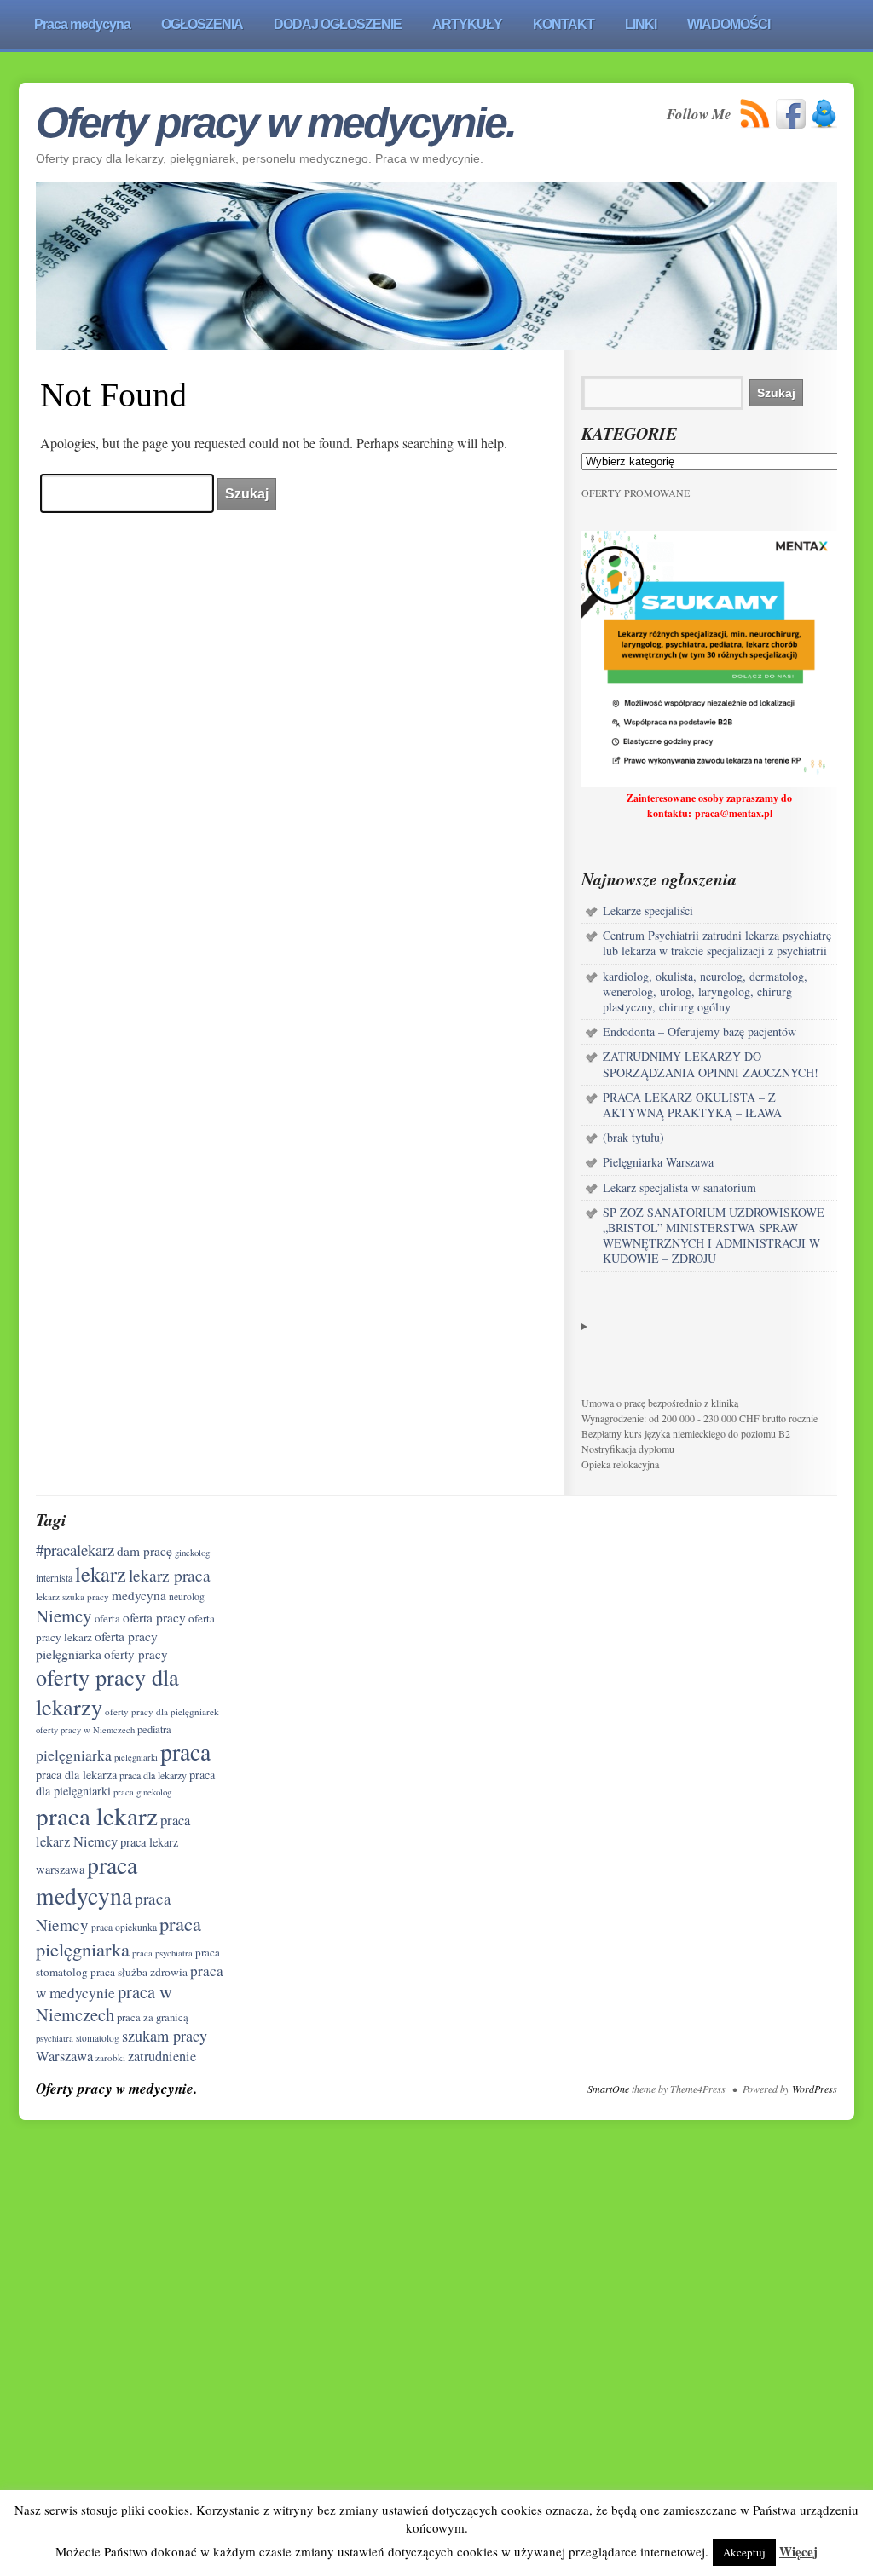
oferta (107, 1619)
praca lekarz (97, 1815)
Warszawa (64, 2056)
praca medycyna (87, 1880)
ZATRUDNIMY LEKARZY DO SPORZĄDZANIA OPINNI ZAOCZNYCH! (711, 1064)
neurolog (187, 1596)
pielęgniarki (136, 1757)
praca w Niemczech (104, 2003)
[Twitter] (824, 114)
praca (185, 1752)
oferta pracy (154, 1617)
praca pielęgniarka (119, 1936)
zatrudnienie (162, 2056)
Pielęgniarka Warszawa (658, 1162)
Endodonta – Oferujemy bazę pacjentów (700, 1032)
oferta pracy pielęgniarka (97, 1644)
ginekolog (192, 1552)
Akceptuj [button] (744, 2552)
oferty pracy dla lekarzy (107, 1691)
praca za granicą (153, 2017)
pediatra (154, 1729)
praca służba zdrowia (139, 1972)
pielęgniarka (74, 1755)
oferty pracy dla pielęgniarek (162, 1712)
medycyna (139, 1595)
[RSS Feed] (755, 114)
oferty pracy (136, 1654)
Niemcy (64, 1616)
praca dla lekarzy (153, 1775)
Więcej (798, 2551)
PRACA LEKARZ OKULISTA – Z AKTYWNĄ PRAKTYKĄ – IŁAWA (692, 1105)
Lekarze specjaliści (648, 911)
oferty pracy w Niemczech (85, 1730)
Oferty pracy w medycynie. (275, 123)
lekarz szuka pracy (72, 1596)
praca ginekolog (142, 1792)
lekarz (101, 1573)
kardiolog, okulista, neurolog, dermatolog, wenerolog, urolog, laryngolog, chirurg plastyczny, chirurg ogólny (705, 991)
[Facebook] (791, 114)
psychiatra (55, 2038)
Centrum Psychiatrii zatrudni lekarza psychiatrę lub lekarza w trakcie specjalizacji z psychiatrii (717, 943)
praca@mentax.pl (734, 813)
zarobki (110, 2057)
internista (54, 1577)
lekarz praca (170, 1575)
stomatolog (98, 2038)
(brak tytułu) (633, 1137)
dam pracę (145, 1551)
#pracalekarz (75, 1550)
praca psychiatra (162, 1953)
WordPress (815, 2089)
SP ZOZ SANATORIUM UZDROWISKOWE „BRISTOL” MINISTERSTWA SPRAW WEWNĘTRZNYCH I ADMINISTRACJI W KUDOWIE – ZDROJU (714, 1236)
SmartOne (608, 2089)
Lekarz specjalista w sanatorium (679, 1187)
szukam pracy (165, 2036)
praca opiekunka (124, 1927)
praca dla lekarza (76, 1775)
